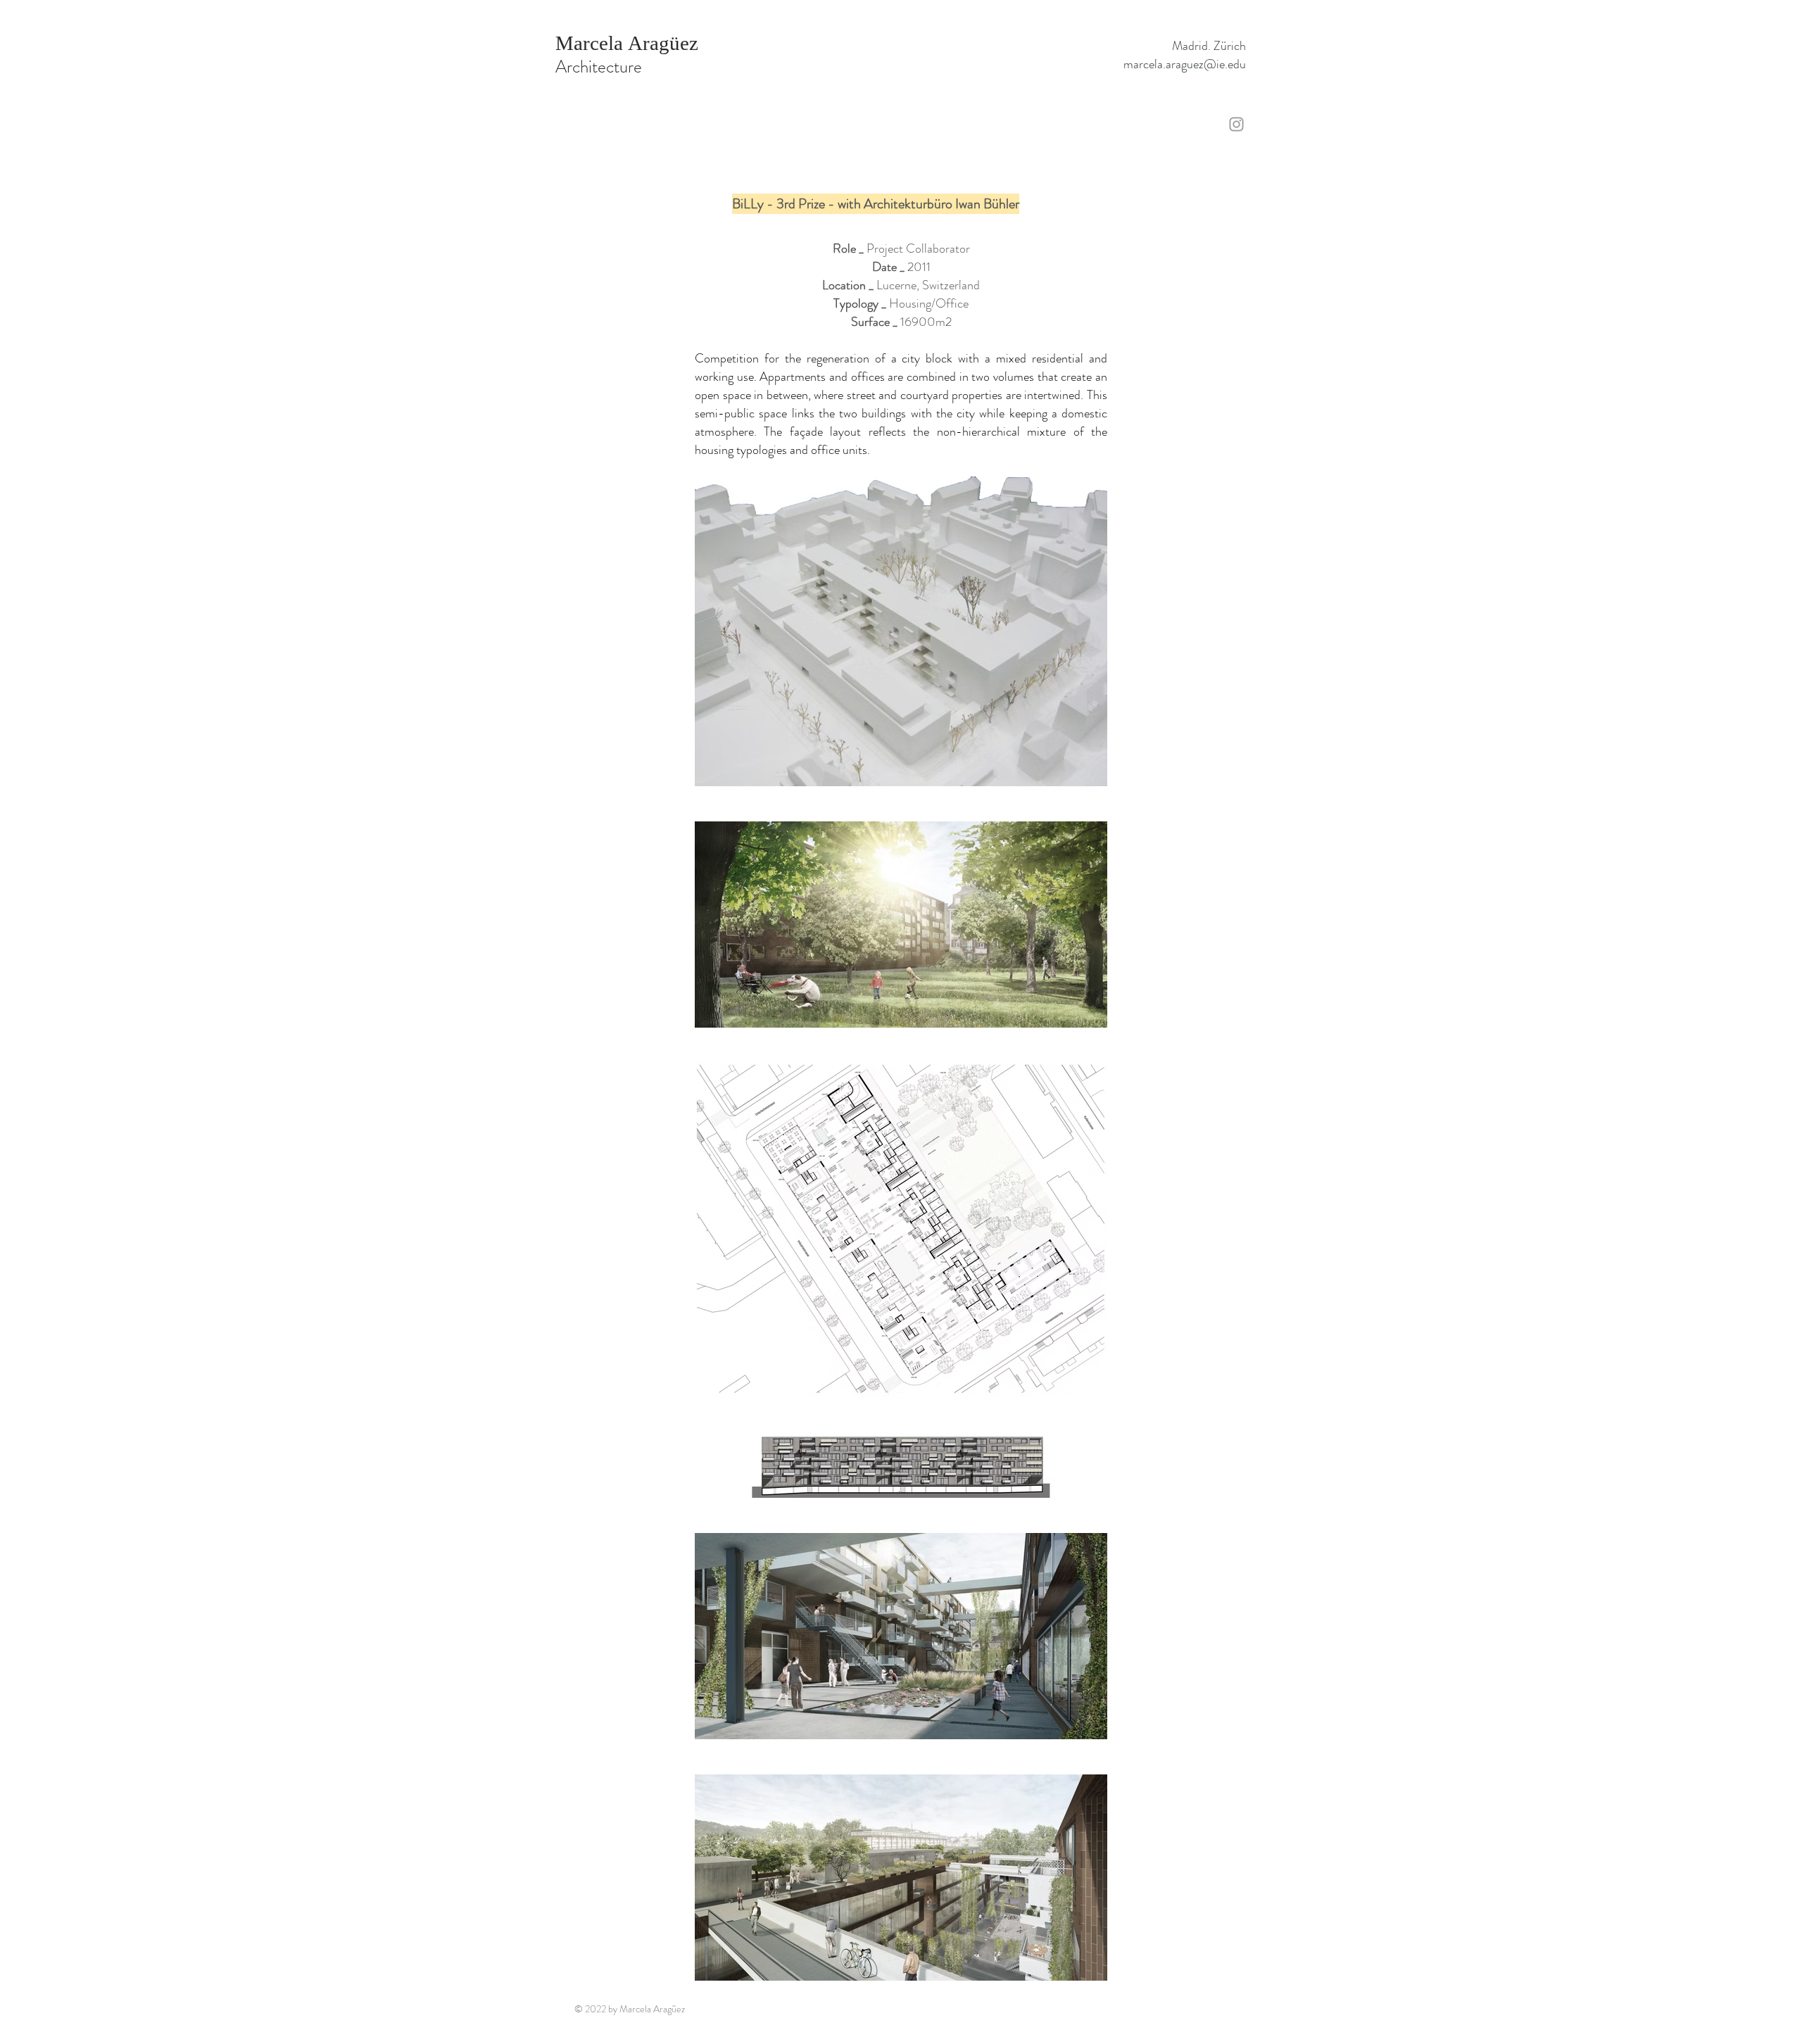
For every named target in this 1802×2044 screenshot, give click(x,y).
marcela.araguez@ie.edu (1185, 64)
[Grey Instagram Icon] (1236, 124)
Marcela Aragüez (627, 43)
